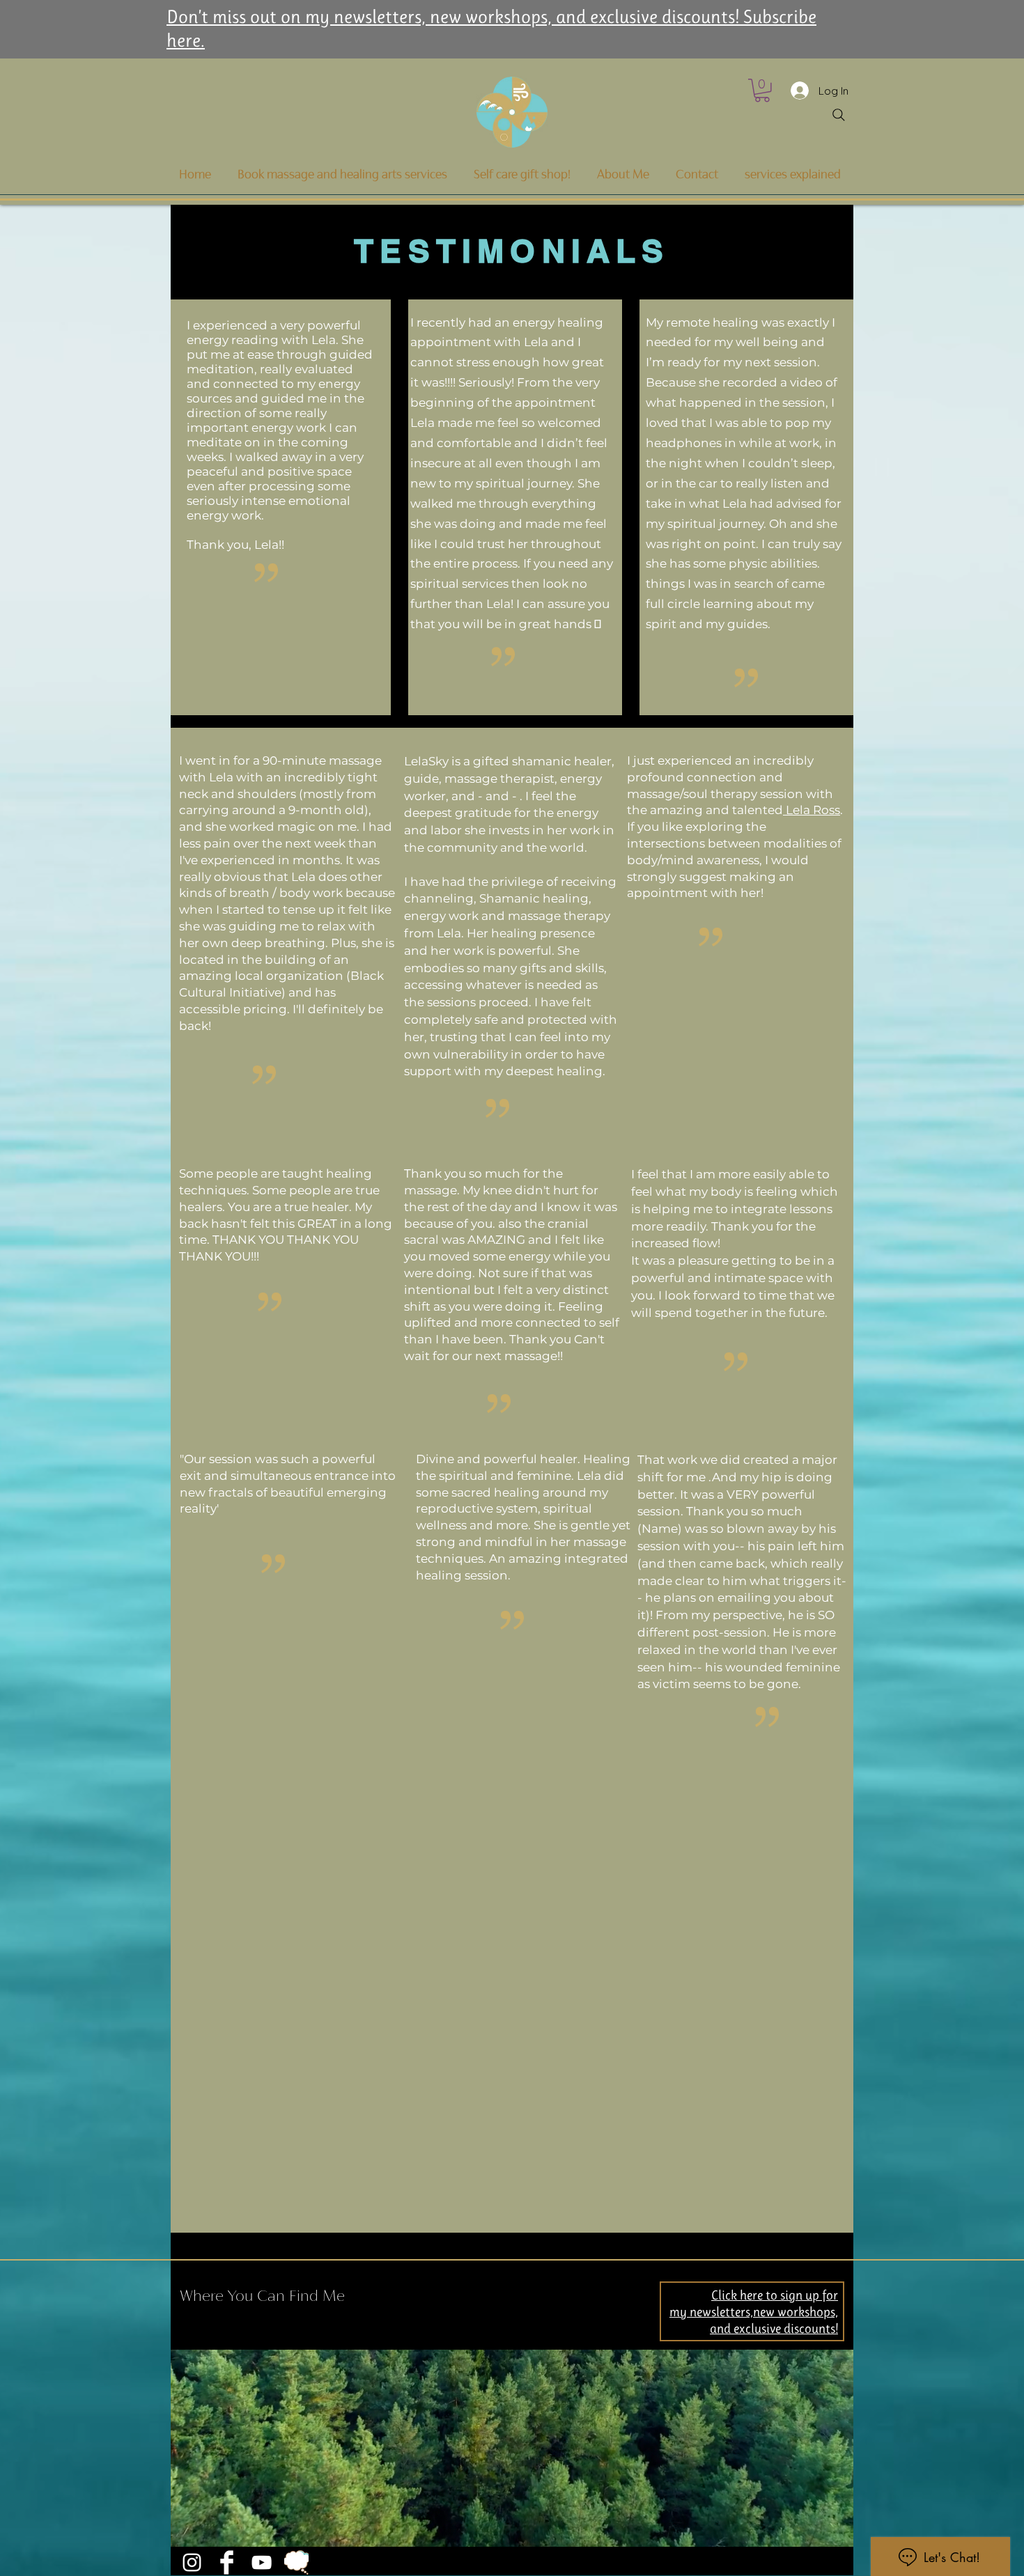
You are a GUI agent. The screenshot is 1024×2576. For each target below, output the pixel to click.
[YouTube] (262, 2562)
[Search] (839, 115)
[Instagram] (192, 2562)
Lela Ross (812, 810)
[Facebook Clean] (227, 2562)
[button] (762, 91)
